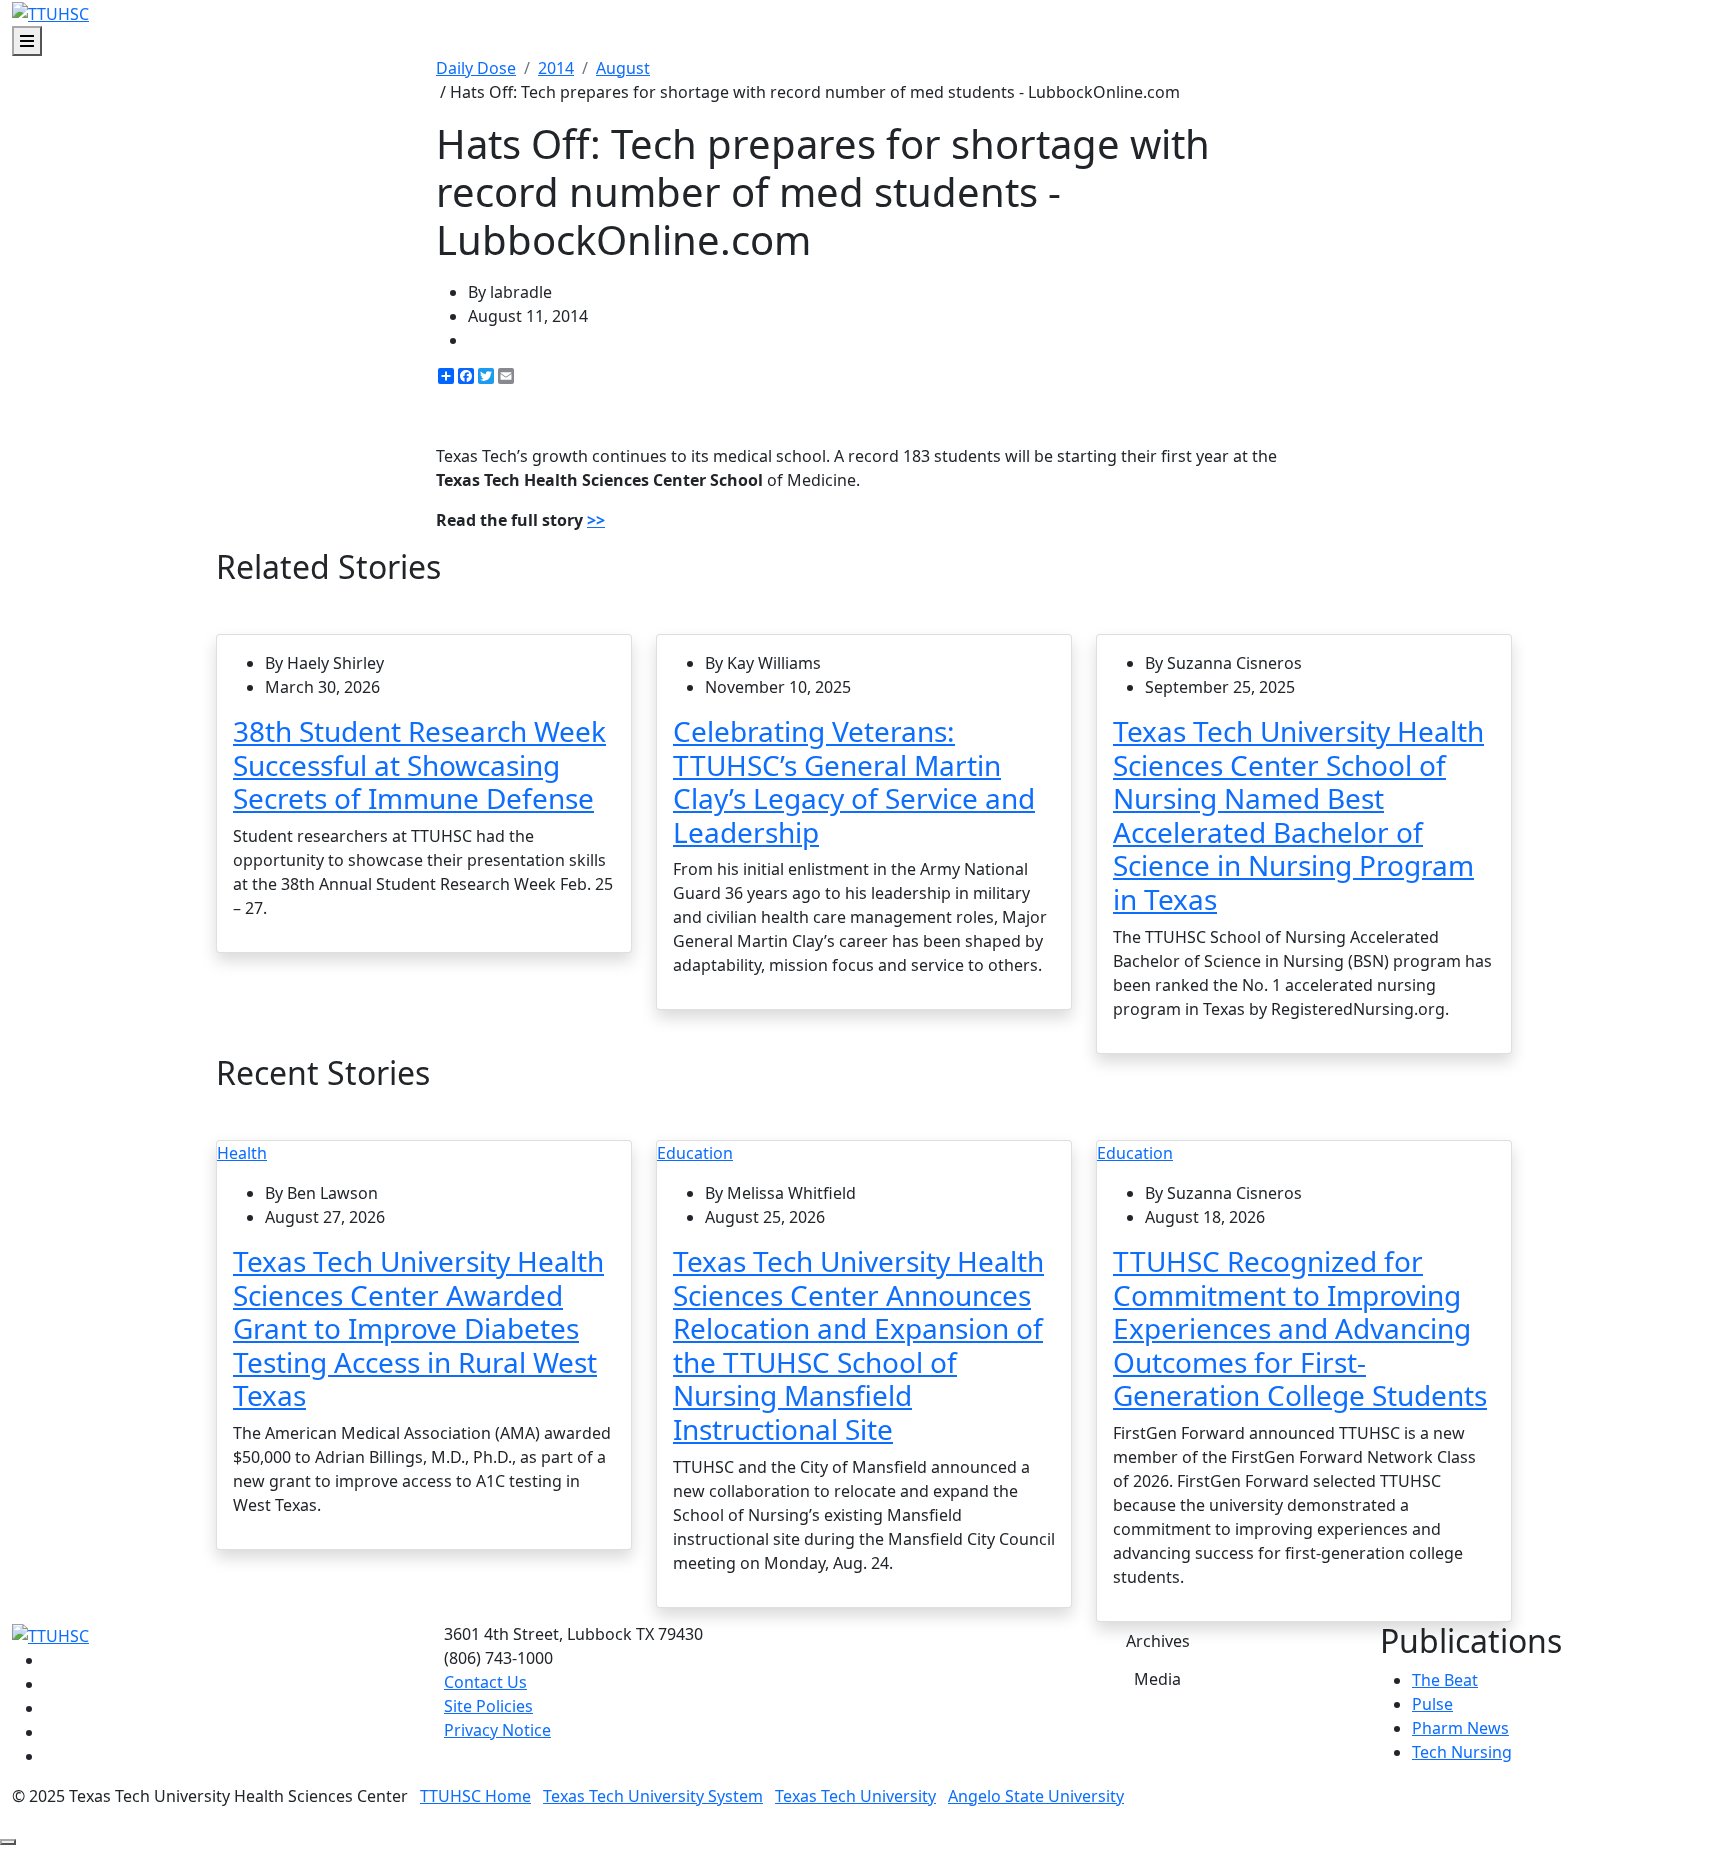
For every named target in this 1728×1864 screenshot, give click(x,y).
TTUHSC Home (475, 1796)
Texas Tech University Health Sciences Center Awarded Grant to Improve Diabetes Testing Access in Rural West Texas (418, 1328)
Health (242, 1153)
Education (695, 1153)
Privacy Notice (497, 1730)
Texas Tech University (855, 1796)
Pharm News (1460, 1728)
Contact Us (485, 1682)
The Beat (1445, 1680)
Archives (1158, 1641)
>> (596, 520)
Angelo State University (1036, 1796)
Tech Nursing (1462, 1752)
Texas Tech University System (653, 1796)
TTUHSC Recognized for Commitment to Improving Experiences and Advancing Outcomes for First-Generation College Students (1300, 1328)
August (623, 68)
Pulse (1432, 1704)
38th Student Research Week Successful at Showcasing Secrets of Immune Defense (419, 764)
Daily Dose (476, 68)
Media (1157, 1679)
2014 (556, 68)
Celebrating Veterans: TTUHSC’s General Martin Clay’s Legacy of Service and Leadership (854, 781)
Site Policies (488, 1706)
